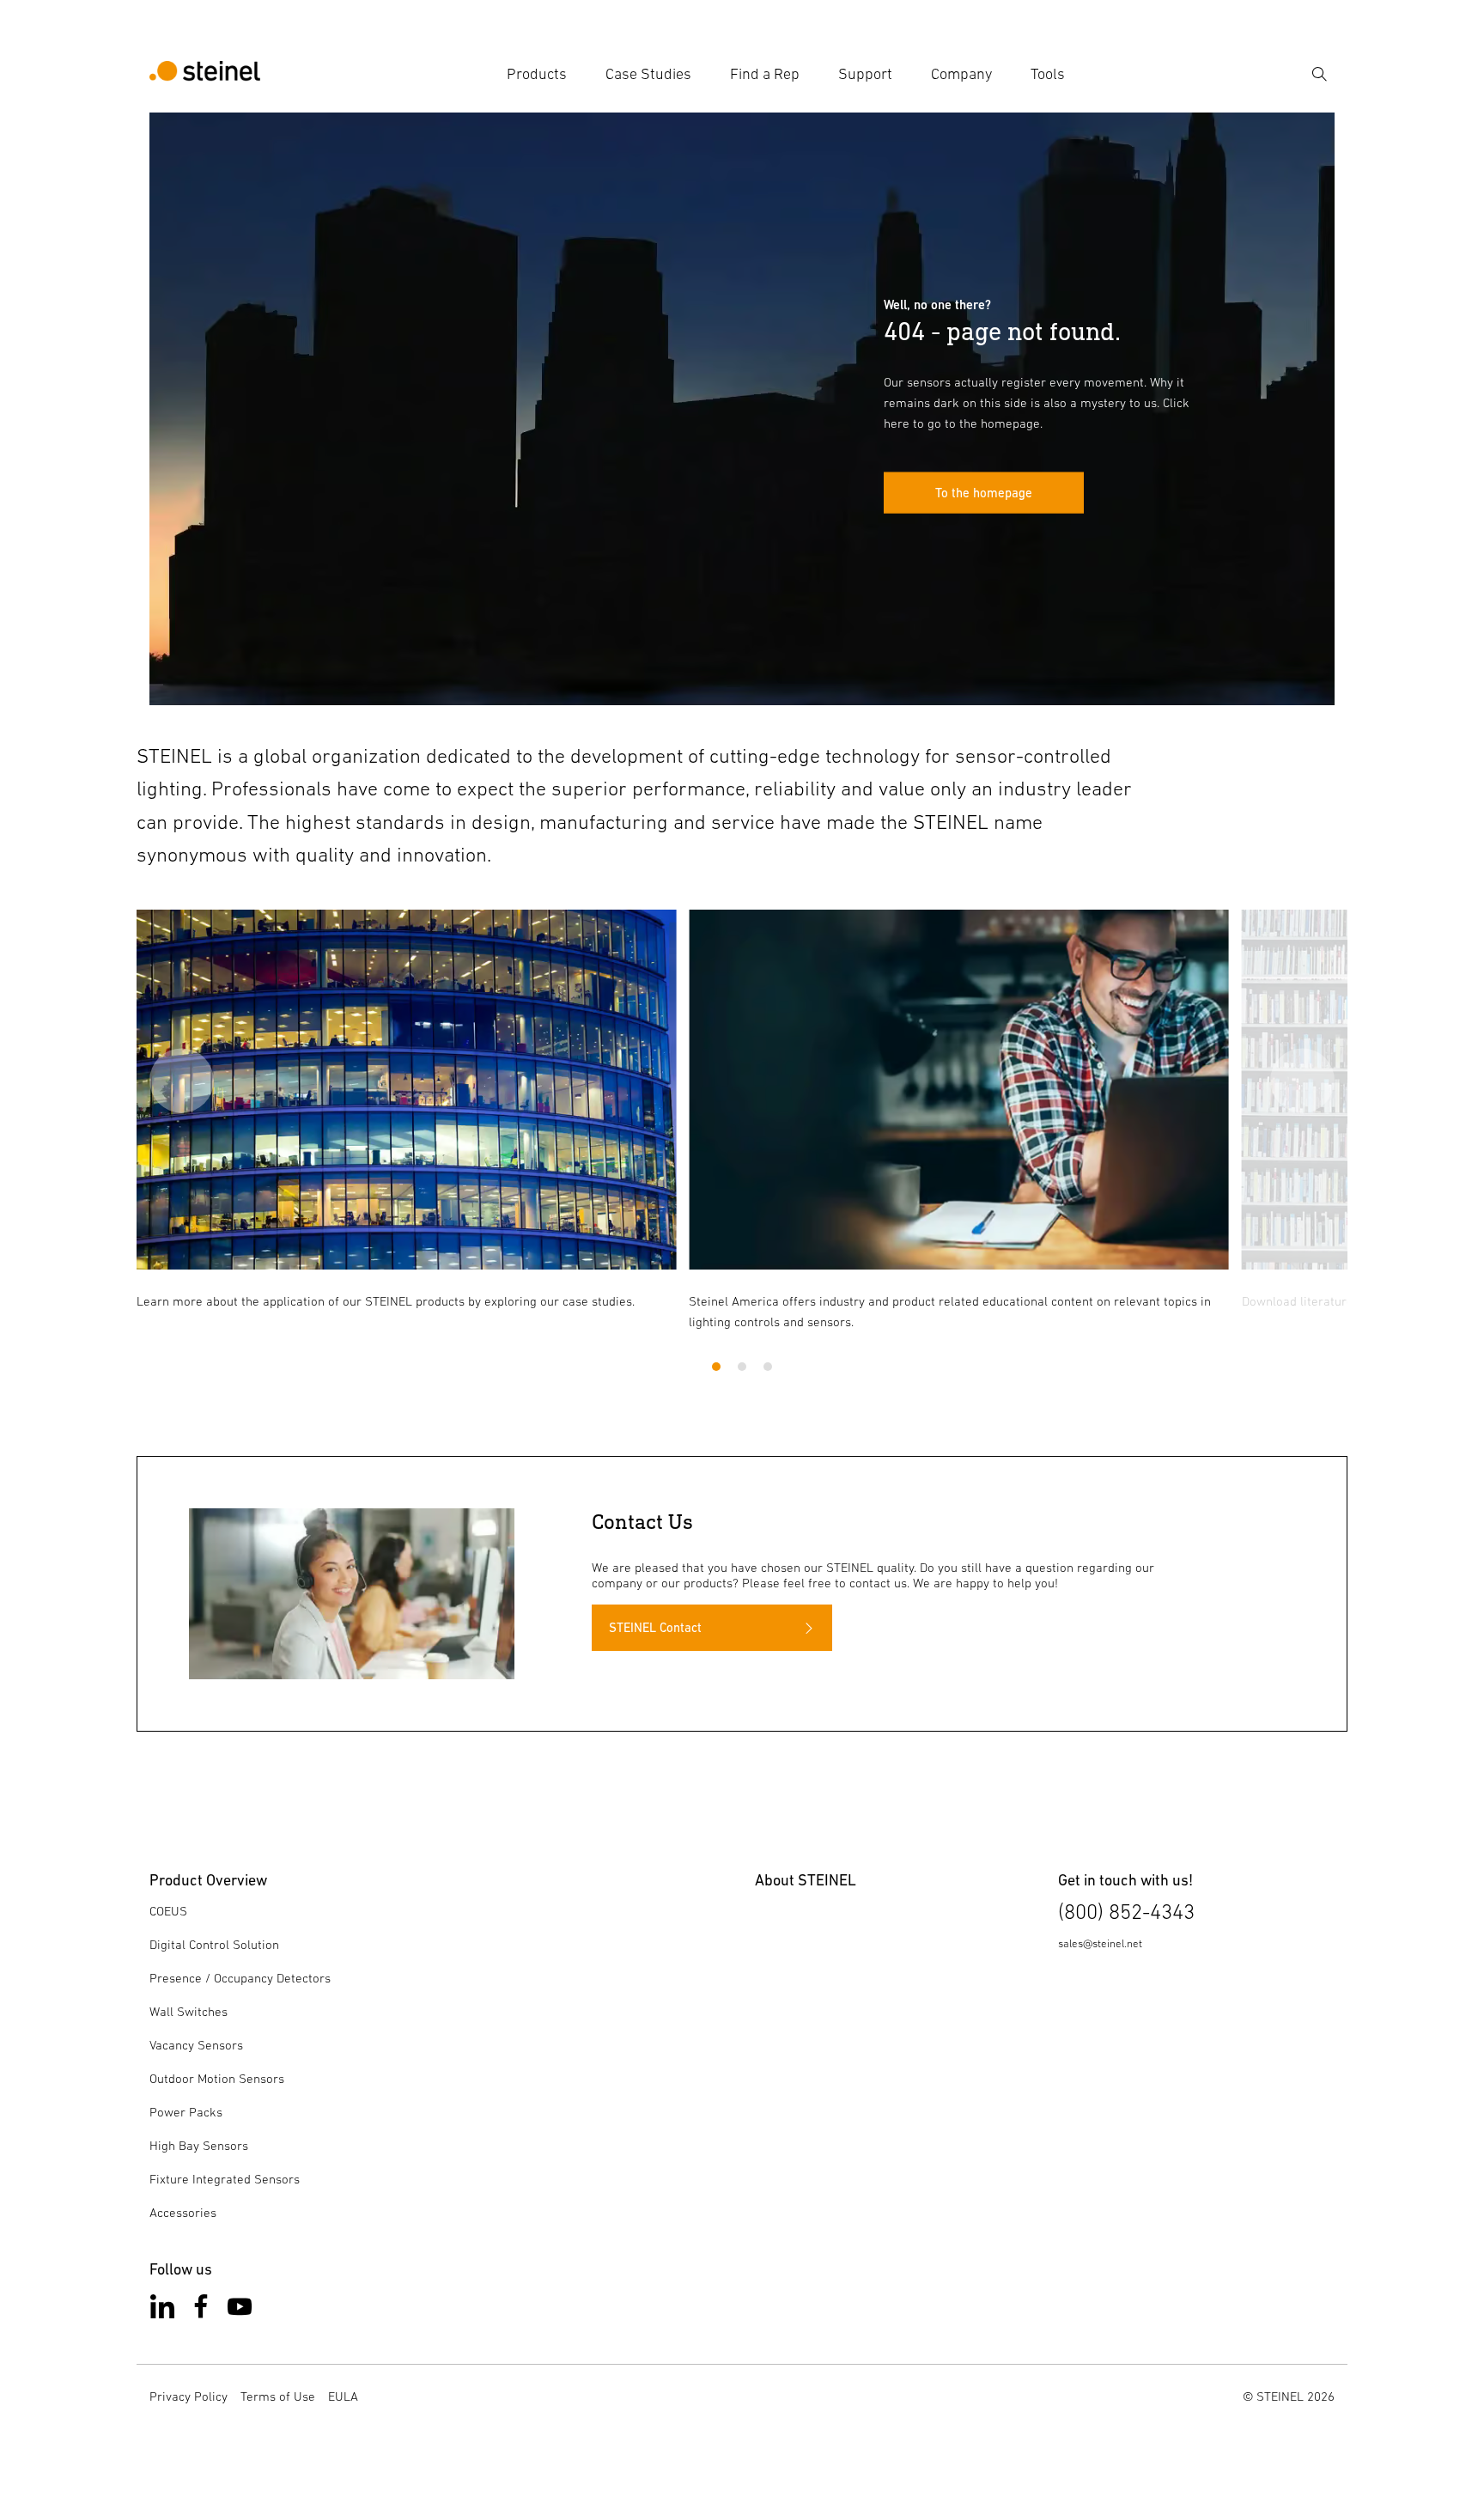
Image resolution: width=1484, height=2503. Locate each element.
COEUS (168, 1911)
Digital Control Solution (214, 1944)
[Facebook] (201, 2310)
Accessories (183, 2212)
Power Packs (186, 2112)
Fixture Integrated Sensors (225, 2179)
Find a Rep (765, 74)
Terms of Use (278, 2396)
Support (865, 74)
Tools (1048, 74)
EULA (343, 2396)
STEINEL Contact (655, 1627)
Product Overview (208, 1880)
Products (537, 74)
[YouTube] (240, 2310)
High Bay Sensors (199, 2145)
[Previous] (182, 1080)
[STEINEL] (205, 74)
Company (961, 74)
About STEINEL (806, 1880)
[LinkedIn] (162, 2310)
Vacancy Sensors (196, 2045)
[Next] (1302, 1080)
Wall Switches (189, 2011)
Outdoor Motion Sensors (217, 2078)
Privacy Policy (189, 2396)
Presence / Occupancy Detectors (240, 1978)
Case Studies (648, 74)
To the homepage (984, 493)
